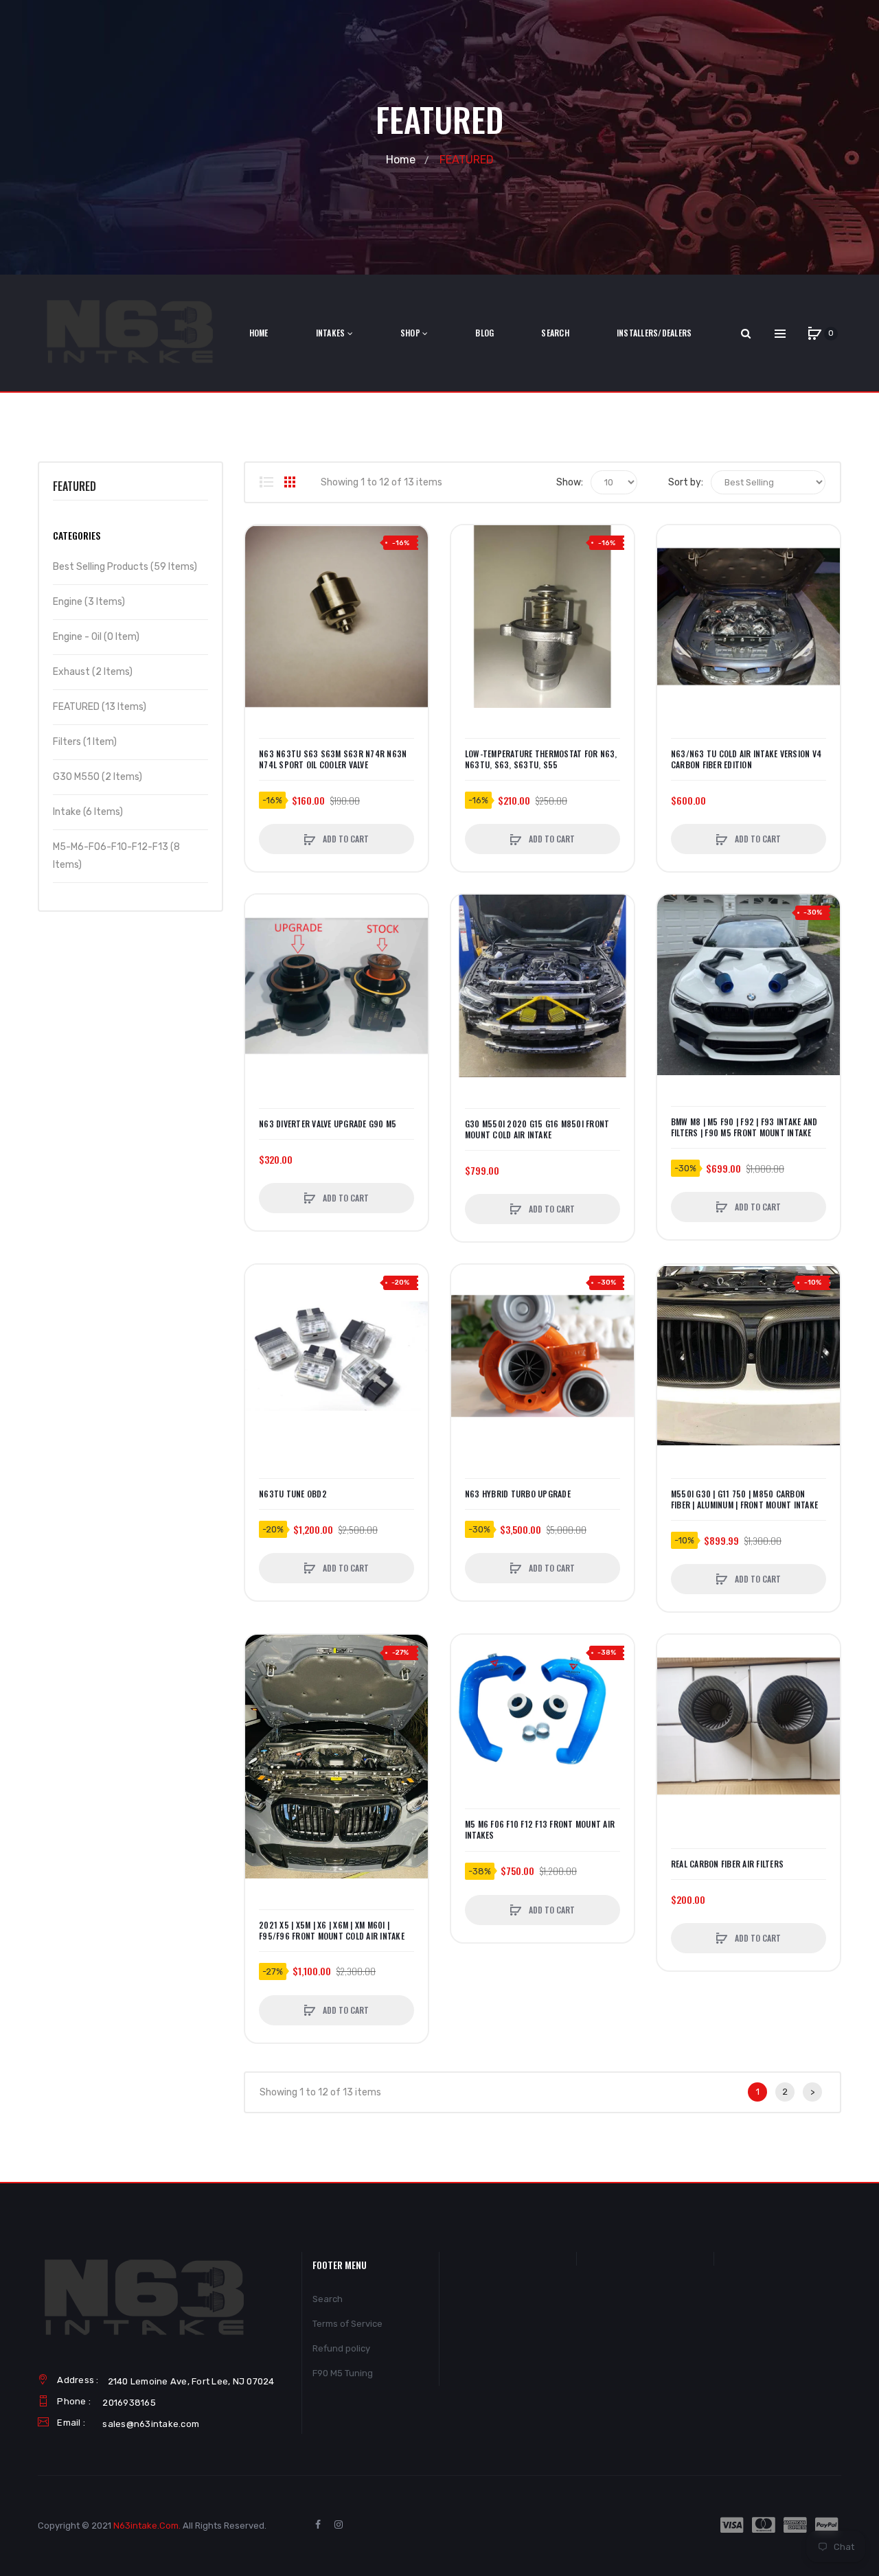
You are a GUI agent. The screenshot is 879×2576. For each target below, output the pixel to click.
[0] (814, 334)
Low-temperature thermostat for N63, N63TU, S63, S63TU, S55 (541, 759)
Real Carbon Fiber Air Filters (727, 1864)
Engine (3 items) (89, 602)
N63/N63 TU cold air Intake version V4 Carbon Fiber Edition (746, 759)
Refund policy (341, 2348)
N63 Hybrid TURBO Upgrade (518, 1494)
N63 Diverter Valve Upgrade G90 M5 (328, 1124)
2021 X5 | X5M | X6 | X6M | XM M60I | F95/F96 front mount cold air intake (332, 1931)
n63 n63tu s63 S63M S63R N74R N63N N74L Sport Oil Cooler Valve (333, 759)
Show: (570, 482)
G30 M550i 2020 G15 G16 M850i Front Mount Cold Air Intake (537, 1129)
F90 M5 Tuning (343, 2373)
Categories (77, 535)
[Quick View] (262, 595)
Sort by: (686, 482)
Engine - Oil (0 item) (96, 637)
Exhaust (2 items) (93, 672)
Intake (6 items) (88, 812)
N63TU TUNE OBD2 (293, 1494)
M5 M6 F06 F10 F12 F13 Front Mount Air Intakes (540, 1830)
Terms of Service (347, 2324)
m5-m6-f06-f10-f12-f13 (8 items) (116, 856)
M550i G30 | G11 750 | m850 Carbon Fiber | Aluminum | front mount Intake (744, 1499)
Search (328, 2299)
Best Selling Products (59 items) (125, 567)
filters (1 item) (85, 742)
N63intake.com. (147, 2526)
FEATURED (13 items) (100, 707)
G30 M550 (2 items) (98, 777)
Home (401, 160)
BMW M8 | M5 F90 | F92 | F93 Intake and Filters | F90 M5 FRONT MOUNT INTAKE (744, 1127)
